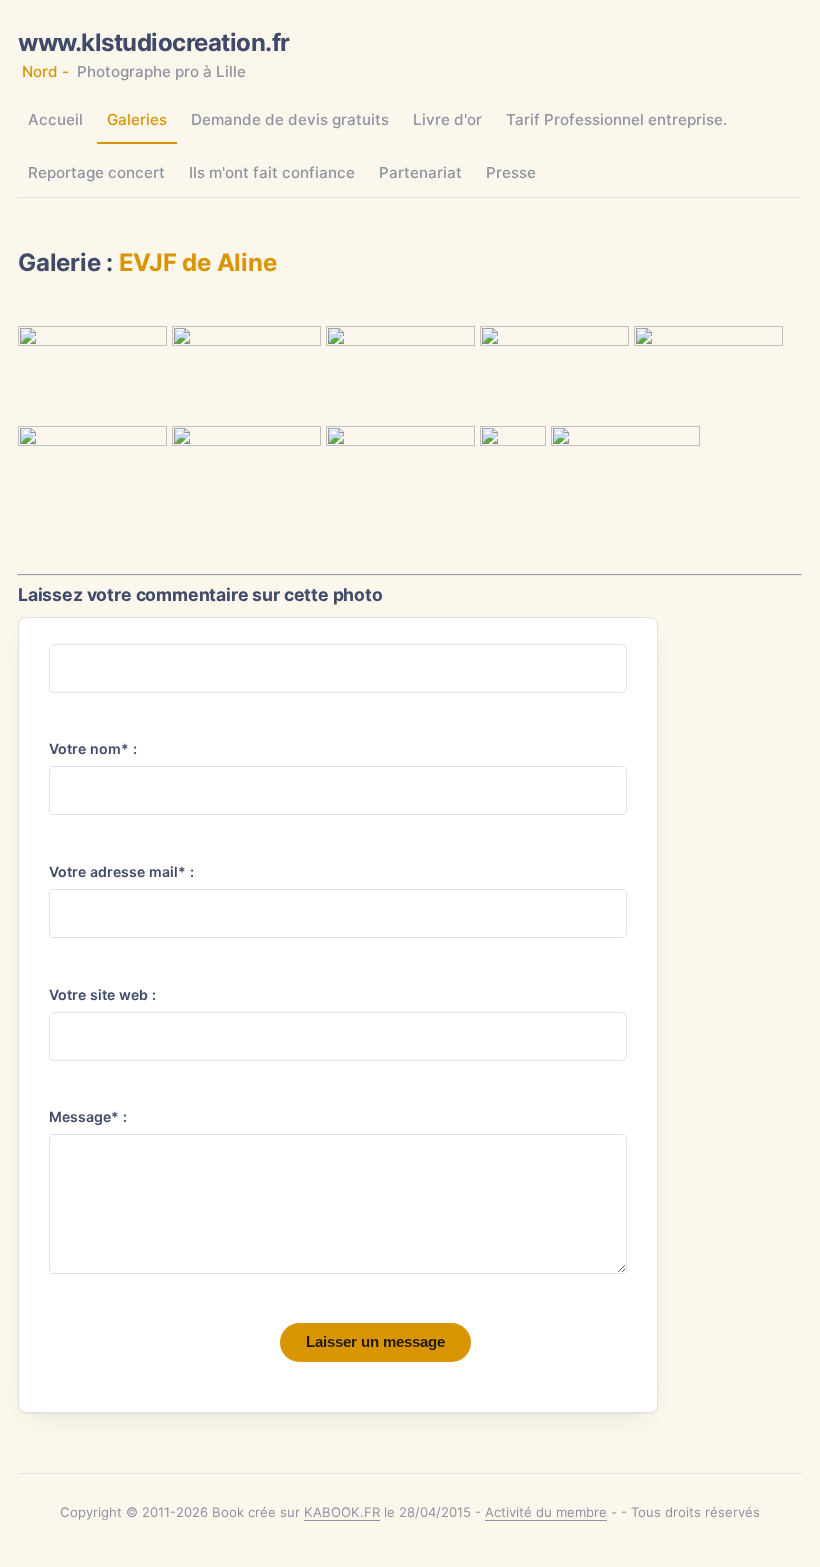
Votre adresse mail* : (121, 871)
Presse (511, 172)
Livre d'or (447, 119)
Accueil (55, 119)
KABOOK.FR (342, 1512)
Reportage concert (96, 172)
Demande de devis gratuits (290, 119)
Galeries (137, 119)
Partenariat (420, 172)
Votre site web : (102, 994)
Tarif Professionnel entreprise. (616, 119)
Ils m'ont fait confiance (272, 172)
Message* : (88, 1116)
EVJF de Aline (198, 262)
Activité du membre (546, 1512)
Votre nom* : (93, 748)
